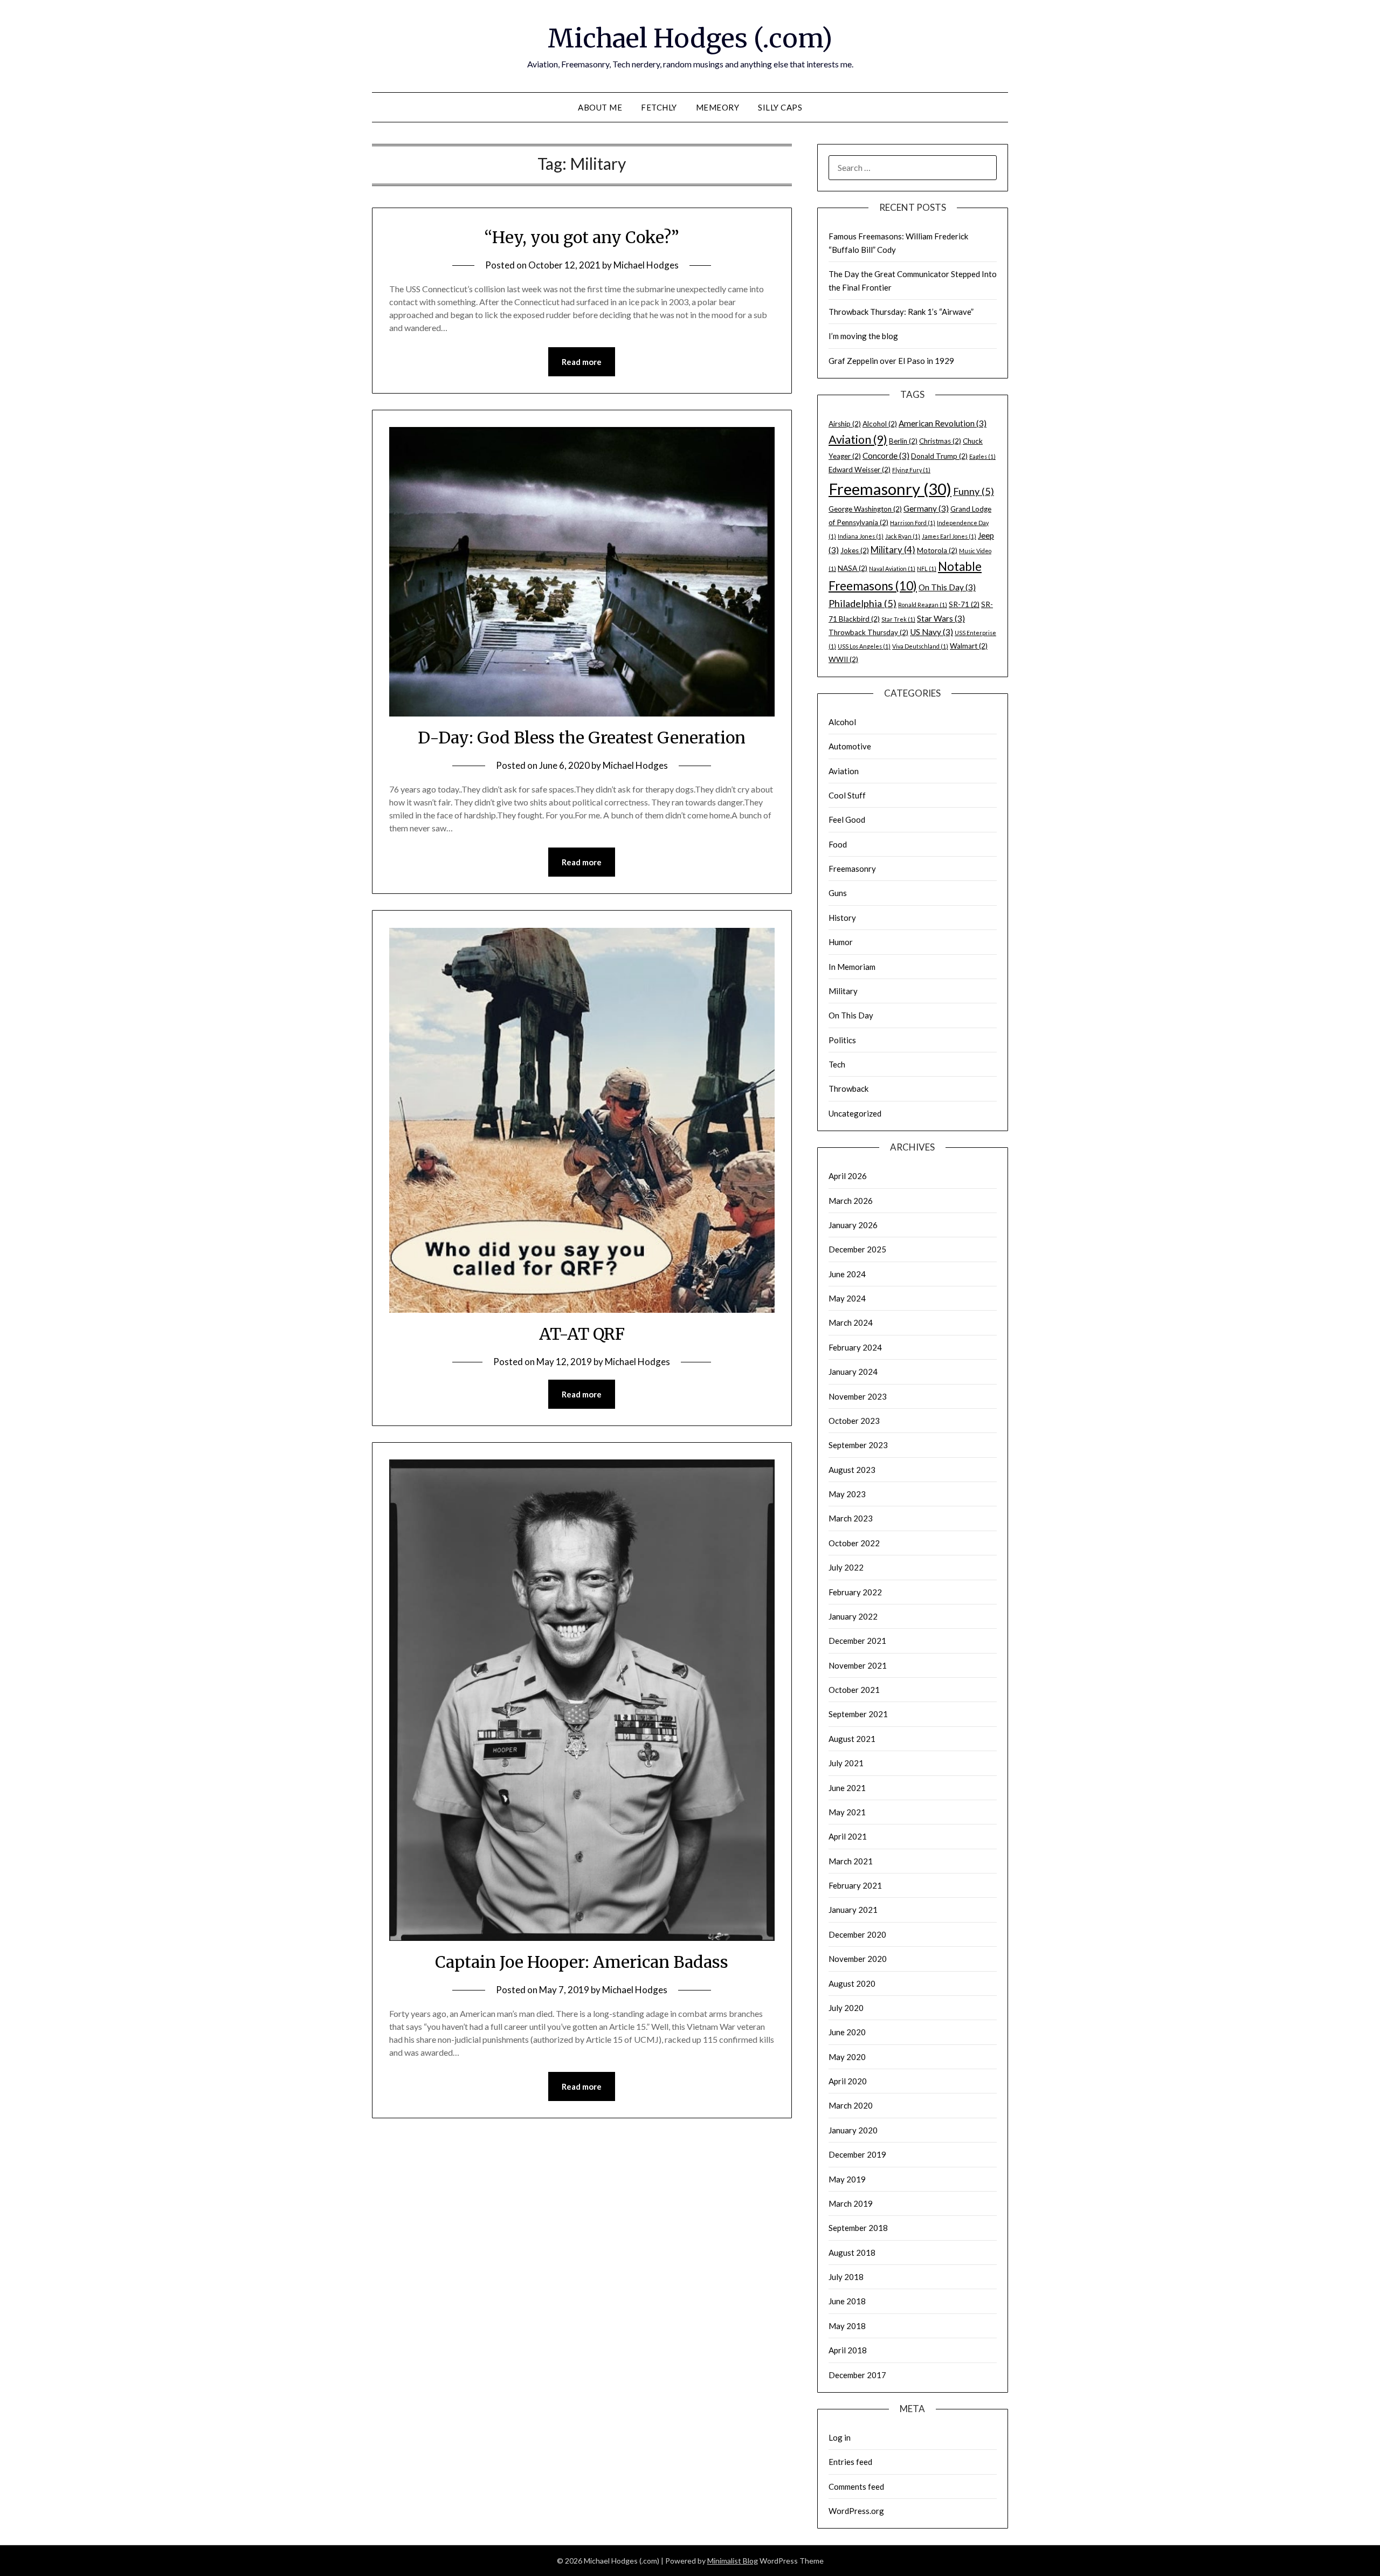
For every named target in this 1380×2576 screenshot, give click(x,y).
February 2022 (855, 1592)
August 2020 (852, 1983)
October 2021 (854, 1690)
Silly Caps (780, 107)
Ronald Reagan (923, 605)
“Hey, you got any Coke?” (582, 237)
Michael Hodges (646, 265)
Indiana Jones (861, 536)
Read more (582, 362)
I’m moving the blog (863, 336)
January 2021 (853, 1910)
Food (838, 844)
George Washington (865, 509)
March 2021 (851, 1861)
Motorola (937, 550)
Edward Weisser (860, 470)
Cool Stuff (847, 795)
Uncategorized (855, 1113)
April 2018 (848, 2350)
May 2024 (847, 1298)
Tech (837, 1064)
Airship (845, 424)
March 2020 (851, 2105)
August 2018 (852, 2253)
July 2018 (846, 2277)
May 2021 (847, 1812)
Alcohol (880, 424)
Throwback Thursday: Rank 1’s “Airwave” (901, 312)
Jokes (855, 550)
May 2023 (847, 1494)
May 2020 (847, 2057)
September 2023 (858, 1445)
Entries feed (850, 2462)
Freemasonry (890, 489)
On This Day (947, 587)
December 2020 (857, 1934)
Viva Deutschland (920, 646)
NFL (927, 569)
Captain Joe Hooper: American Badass (582, 1962)
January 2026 (853, 1225)
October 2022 (854, 1543)
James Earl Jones (949, 536)
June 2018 (847, 2301)
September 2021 (858, 1714)
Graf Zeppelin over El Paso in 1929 (891, 361)
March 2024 (851, 1323)
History (842, 918)
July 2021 (846, 1763)
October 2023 (854, 1421)
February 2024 (855, 1347)
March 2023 (851, 1518)
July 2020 (846, 2008)
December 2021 (857, 1641)
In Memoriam (852, 967)
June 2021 (847, 1788)
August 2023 (852, 1470)
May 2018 (847, 2326)
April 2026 (848, 1176)
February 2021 (855, 1885)
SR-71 (964, 604)
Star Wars (941, 618)
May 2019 (847, 2179)
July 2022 (846, 1567)
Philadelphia (862, 603)
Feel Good (847, 819)
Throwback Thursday (868, 632)
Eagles (982, 456)
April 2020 (848, 2081)
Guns (838, 893)
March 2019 (851, 2203)
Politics (842, 1040)
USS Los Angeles (864, 646)
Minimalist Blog (733, 2561)
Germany (926, 508)
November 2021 (858, 1665)
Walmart (969, 646)
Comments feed (856, 2487)
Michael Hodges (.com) (690, 38)
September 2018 (858, 2228)
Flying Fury (911, 470)
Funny (974, 491)
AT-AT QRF (582, 1334)
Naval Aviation (892, 569)
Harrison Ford (913, 523)
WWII (843, 659)
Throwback (848, 1089)
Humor (841, 942)
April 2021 (848, 1836)
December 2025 (857, 1249)
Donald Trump (939, 456)
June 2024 (847, 1274)
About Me (600, 107)
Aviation (858, 439)
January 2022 (853, 1616)
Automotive (850, 746)
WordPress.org (856, 2511)
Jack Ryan (903, 536)
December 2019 (857, 2154)
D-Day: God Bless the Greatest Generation (582, 738)
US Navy (931, 632)
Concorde (886, 456)
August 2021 (852, 1739)
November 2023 (858, 1396)
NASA (853, 568)
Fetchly (659, 107)
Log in (840, 2437)
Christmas (940, 441)
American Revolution (943, 423)
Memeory (718, 107)
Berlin (903, 441)
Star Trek (898, 619)
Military (893, 550)
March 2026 (851, 1201)
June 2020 (847, 2032)
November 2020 (858, 1959)
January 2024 (853, 1372)
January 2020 (853, 2130)
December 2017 (857, 2375)
